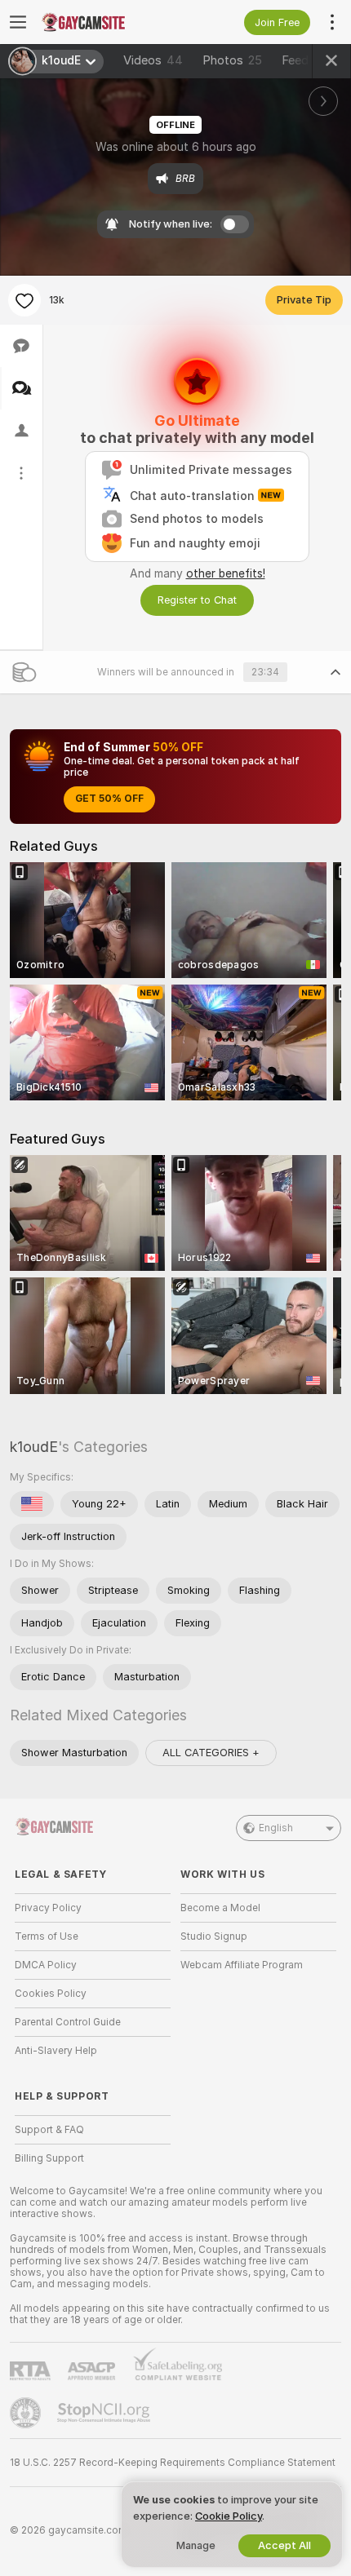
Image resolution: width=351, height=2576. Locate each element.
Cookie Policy (229, 2516)
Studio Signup (214, 1936)
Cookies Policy (51, 1994)
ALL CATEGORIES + (211, 1753)
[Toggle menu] (18, 22)
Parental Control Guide (68, 2022)
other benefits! (226, 573)
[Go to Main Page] (106, 22)
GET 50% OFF (109, 799)
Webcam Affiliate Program (242, 1965)
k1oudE (34, 1447)
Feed (295, 60)
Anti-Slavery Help (56, 2051)
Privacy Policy (48, 1908)
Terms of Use (47, 1936)
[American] (32, 1504)
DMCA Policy (46, 1965)
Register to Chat (197, 600)
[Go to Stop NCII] (105, 2413)
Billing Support (49, 2158)
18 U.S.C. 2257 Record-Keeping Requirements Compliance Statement (173, 2463)
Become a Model (220, 1908)
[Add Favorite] (24, 300)
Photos (232, 60)
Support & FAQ (49, 2130)
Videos (153, 60)
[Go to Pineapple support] (27, 2413)
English (276, 1828)
